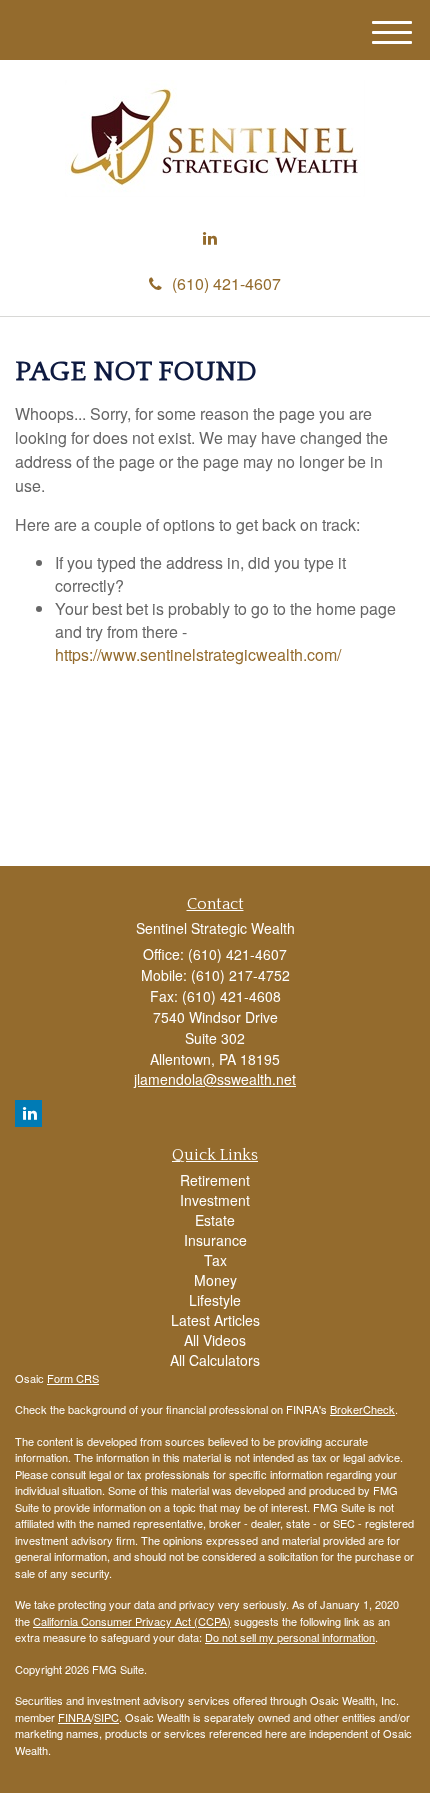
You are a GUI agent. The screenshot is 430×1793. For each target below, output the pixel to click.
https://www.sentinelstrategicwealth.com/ (198, 654)
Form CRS (73, 1378)
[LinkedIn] (210, 238)
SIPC (106, 1717)
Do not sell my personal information (290, 1637)
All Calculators (215, 1360)
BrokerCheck (362, 1409)
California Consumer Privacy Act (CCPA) (132, 1621)
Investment (215, 1200)
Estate (215, 1220)
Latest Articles (215, 1320)
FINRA (74, 1717)
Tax (215, 1260)
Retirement (215, 1180)
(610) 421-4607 (226, 283)
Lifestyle (215, 1300)
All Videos (215, 1340)
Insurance (215, 1240)
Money (215, 1280)
